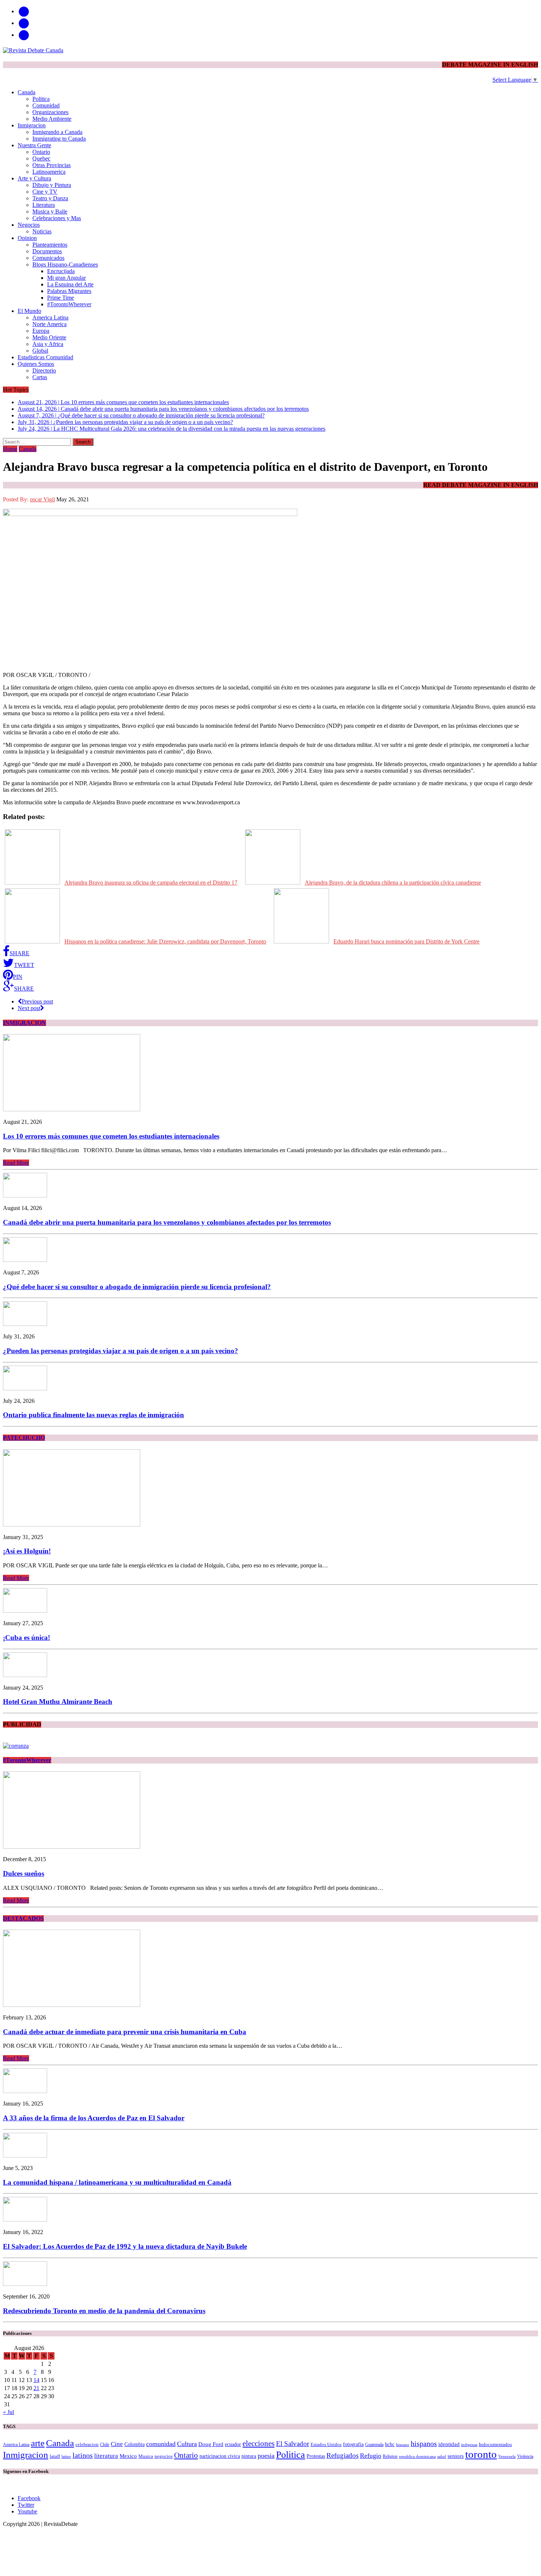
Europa (41, 331)
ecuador (233, 2444)
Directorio (44, 370)
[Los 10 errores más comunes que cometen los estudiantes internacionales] (72, 1109)
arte (38, 2443)
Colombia (135, 2444)
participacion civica (220, 2456)
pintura (249, 2456)
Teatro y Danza (50, 198)
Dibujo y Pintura (52, 185)
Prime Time (61, 298)
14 (36, 2380)
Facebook (29, 2498)
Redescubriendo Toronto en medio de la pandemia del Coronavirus (104, 2311)
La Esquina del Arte (70, 284)
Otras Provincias (52, 165)
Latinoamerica (49, 172)
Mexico (128, 2456)
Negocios (29, 225)
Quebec (41, 158)
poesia (266, 2456)
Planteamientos (50, 245)
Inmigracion (32, 125)
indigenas (469, 2445)
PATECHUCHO (24, 1438)
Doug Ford (211, 2444)
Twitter (26, 2505)
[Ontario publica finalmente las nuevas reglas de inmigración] (25, 1388)
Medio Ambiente (52, 119)
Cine (117, 2444)
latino (66, 2456)
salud (442, 2457)
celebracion (87, 2445)
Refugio (371, 2456)
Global (40, 351)
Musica (146, 2456)
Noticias (42, 231)
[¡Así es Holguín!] (72, 1525)
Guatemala (374, 2445)
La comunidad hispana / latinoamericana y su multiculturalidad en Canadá (117, 2182)
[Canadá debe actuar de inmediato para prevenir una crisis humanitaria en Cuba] (72, 2005)
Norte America (49, 324)
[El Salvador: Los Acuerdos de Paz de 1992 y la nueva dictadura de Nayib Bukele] (25, 2219)
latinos (83, 2455)
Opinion (27, 238)
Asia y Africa (48, 344)
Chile (105, 2445)
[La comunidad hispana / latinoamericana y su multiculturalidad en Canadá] (25, 2155)
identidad (449, 2444)
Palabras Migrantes (69, 291)
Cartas (40, 377)
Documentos (47, 251)
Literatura (44, 205)
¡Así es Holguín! (27, 1551)
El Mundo (29, 311)
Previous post (37, 1001)
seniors (456, 2456)
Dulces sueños (24, 1873)
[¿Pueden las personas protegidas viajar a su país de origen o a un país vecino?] (25, 1324)
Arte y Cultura (34, 178)
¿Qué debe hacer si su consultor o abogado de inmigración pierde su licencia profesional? (137, 1287)
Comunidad (46, 105)
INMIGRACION (24, 1023)
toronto (481, 2454)
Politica (41, 99)
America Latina (50, 317)
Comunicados (48, 258)
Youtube (27, 2511)
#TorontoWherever (69, 304)
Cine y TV (45, 192)
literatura (106, 2456)
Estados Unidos (326, 2444)
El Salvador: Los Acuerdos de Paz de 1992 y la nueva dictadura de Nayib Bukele (125, 2246)
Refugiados (342, 2455)
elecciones (259, 2443)
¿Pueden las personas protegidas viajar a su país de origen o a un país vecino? (121, 1351)
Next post (29, 1008)
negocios (164, 2456)
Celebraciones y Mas (57, 218)
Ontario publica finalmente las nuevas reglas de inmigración (93, 1415)
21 (36, 2388)
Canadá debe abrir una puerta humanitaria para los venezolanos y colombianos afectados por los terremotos (167, 1222)
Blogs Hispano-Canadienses (65, 264)
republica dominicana (417, 2457)
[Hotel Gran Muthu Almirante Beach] (25, 1675)
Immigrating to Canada (59, 139)
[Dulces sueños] (72, 1847)
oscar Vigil (42, 499)
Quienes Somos (36, 364)
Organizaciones (50, 112)
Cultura (187, 2444)
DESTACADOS (23, 1918)
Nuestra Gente (34, 145)
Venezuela (507, 2456)
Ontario (41, 152)
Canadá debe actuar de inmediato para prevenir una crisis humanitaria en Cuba (125, 2032)
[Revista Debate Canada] (270, 50)
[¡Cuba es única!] (25, 1611)
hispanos (424, 2444)
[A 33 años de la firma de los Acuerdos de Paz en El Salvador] (25, 2091)
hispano (403, 2445)
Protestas (316, 2456)
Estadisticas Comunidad (45, 357)
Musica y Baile (50, 211)
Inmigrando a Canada (57, 132)
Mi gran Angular (66, 278)
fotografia (353, 2444)
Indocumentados (495, 2445)
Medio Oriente (49, 337)
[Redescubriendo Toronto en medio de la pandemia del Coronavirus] (25, 2284)
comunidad (161, 2444)
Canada (26, 92)
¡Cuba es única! (26, 1638)
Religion (390, 2456)
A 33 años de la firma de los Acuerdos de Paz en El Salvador (94, 2118)
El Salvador (293, 2444)
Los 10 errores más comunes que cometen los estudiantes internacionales (111, 1136)
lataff (55, 2456)
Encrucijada (61, 271)
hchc (390, 2444)
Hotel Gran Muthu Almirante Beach (58, 1702)
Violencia (525, 2457)
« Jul (8, 2412)
